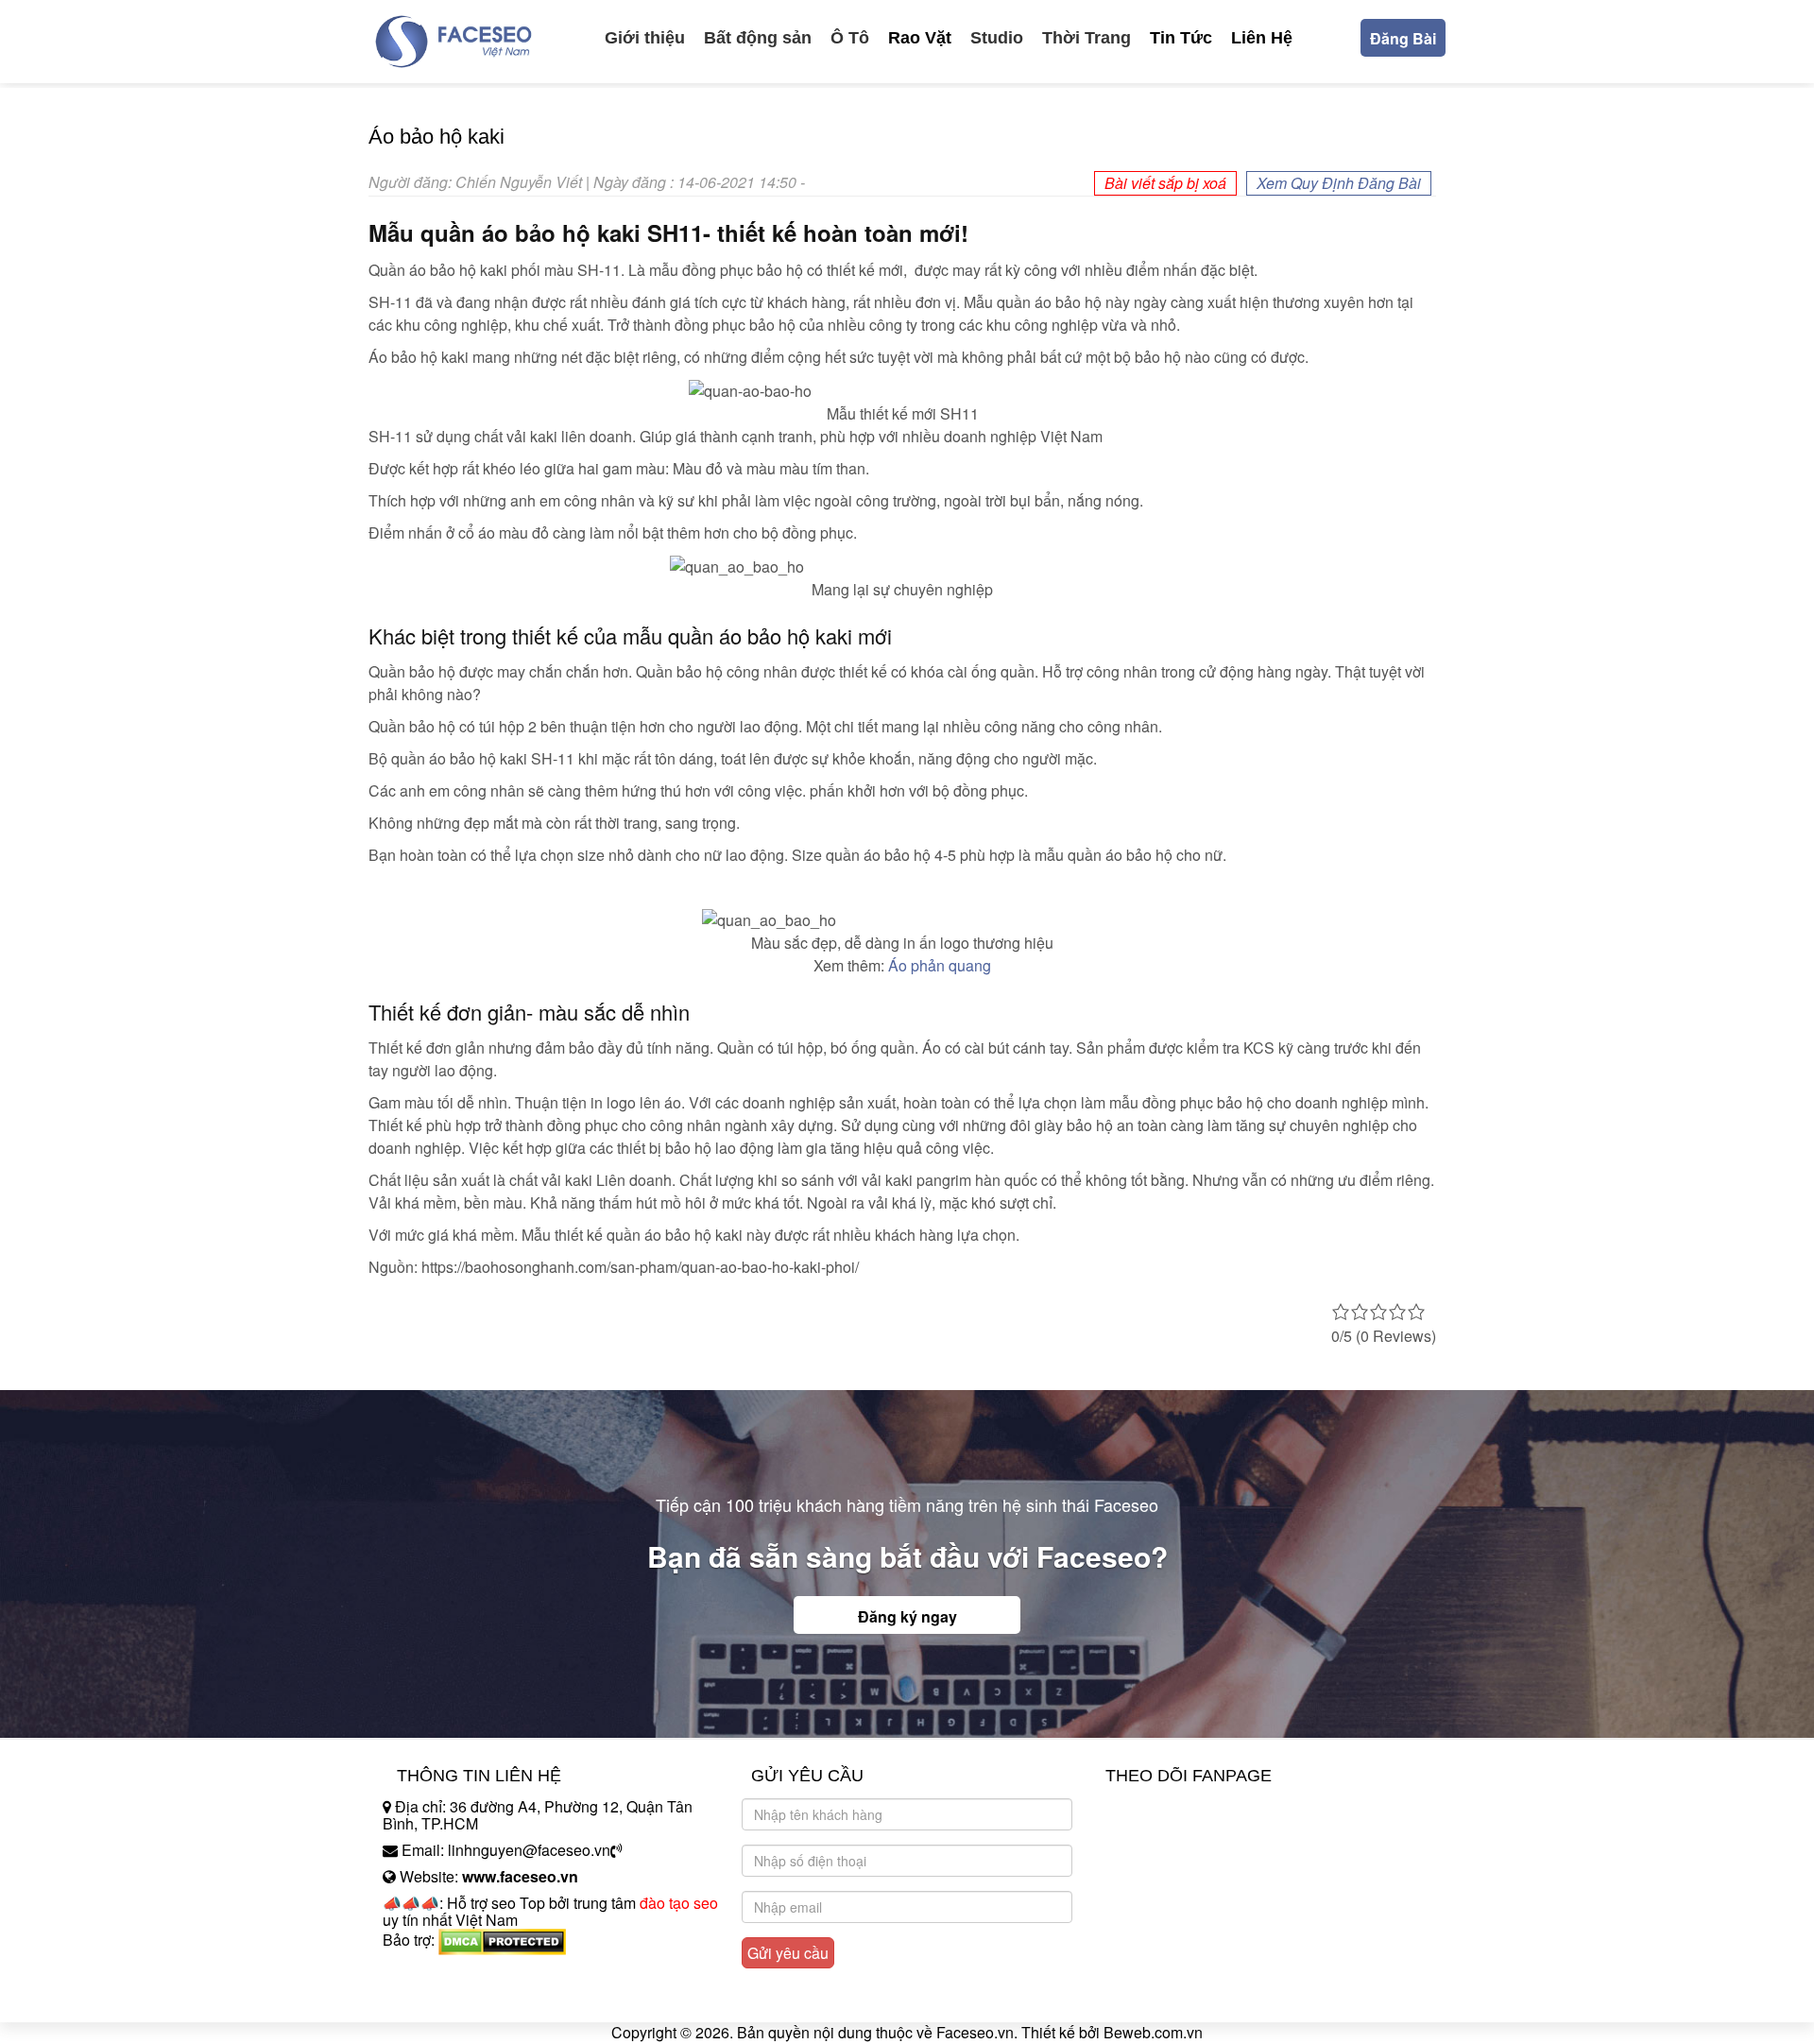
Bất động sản (758, 38)
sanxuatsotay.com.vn (453, 1999)
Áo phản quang (940, 965)
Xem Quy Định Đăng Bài (1339, 183)
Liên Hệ (1262, 38)
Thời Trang (1087, 38)
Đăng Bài (1403, 38)
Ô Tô (850, 38)
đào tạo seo (679, 1903)
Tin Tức (1181, 38)
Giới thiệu (645, 38)
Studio (997, 38)
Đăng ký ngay (907, 1616)
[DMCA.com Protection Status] (502, 1940)
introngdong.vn (433, 1973)
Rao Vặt (920, 38)
